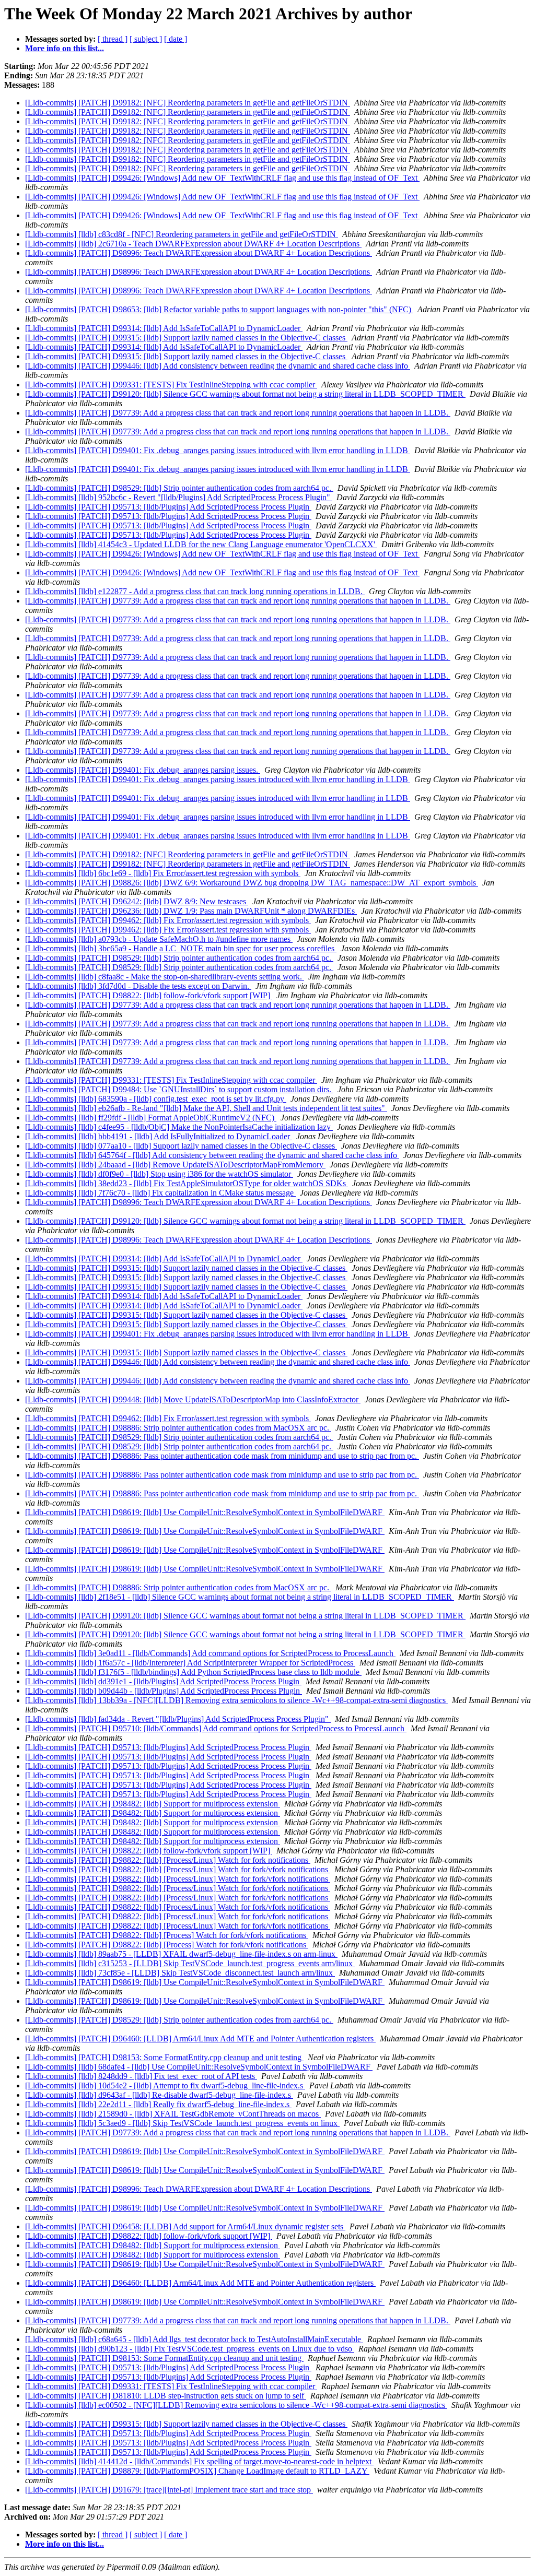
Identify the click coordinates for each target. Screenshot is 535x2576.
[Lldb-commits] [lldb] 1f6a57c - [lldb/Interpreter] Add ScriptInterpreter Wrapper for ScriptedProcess (190, 1663)
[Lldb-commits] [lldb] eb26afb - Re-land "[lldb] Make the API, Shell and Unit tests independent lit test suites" (206, 1108)
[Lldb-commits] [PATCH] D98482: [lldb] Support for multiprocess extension (153, 1804)
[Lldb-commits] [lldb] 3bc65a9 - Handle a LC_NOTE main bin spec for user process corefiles (181, 948)
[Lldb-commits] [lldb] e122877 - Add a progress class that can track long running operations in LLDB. (195, 591)
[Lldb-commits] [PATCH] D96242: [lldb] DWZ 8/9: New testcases (137, 901)
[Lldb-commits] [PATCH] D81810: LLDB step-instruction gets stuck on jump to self (166, 2396)
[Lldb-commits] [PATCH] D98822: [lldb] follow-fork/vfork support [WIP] (149, 995)
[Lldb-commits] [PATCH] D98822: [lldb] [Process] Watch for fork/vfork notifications (167, 1935)
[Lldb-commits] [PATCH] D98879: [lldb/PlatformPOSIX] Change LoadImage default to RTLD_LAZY (197, 2471)
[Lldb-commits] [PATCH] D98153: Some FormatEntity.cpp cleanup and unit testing (164, 2057)
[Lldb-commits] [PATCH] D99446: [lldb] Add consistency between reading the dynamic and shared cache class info (218, 366)
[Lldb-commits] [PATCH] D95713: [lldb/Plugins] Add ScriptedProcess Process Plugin (168, 507)
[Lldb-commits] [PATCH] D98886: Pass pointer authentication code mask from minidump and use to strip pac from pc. (222, 1456)
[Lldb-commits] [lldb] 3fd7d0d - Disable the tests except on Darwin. (138, 986)
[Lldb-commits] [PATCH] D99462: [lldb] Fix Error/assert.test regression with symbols (168, 920)
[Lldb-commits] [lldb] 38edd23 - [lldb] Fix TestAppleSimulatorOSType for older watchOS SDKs (187, 1183)
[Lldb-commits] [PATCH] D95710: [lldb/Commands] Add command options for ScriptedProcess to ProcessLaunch (216, 1728)
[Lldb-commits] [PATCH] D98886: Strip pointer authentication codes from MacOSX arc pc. (178, 1428)
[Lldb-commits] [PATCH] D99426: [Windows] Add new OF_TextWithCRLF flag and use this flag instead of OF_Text (222, 178)
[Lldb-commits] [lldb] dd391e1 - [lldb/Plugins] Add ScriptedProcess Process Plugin (163, 1681)
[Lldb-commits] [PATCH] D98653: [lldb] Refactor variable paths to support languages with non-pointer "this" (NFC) (219, 309)
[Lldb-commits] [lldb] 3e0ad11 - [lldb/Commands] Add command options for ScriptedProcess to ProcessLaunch (210, 1653)
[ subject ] (146, 39)
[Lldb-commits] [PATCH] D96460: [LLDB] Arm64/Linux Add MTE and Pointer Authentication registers (200, 2039)
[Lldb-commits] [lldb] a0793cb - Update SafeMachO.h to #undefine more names (159, 939)
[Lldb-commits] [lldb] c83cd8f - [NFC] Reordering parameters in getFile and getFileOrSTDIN (182, 234)
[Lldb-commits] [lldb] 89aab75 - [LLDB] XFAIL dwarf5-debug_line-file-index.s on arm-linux (181, 1954)
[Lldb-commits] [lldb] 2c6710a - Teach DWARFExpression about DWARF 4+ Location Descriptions (193, 244)
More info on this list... (65, 48)
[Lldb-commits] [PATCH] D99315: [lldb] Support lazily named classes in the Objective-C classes (186, 338)
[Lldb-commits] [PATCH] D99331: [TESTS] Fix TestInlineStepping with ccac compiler (171, 385)
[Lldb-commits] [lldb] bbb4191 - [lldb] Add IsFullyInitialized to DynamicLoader (159, 1136)
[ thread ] (113, 39)
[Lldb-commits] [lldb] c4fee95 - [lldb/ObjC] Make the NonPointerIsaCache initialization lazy (179, 1127)
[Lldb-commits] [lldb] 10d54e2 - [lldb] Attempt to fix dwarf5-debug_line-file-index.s (165, 2085)
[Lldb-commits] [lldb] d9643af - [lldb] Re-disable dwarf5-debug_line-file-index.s (159, 2095)
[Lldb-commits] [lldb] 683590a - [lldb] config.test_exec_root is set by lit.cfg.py (156, 1099)
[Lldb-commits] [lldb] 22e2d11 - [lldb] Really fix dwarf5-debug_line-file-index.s (158, 2104)
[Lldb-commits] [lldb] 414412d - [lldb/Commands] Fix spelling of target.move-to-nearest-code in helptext (199, 2461)
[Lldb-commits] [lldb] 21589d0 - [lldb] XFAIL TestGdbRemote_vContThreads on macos (173, 2114)
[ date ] (176, 39)
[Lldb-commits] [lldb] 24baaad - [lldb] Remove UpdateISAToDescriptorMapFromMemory (175, 1165)
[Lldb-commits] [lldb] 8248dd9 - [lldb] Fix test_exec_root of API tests (141, 2076)
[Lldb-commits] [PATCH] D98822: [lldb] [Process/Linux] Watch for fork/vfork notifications (178, 1869)
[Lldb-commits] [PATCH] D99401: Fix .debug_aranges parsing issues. (143, 770)
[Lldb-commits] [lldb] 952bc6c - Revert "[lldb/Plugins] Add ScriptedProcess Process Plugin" (179, 497)
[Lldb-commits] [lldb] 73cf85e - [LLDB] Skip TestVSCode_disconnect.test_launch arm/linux (180, 1973)
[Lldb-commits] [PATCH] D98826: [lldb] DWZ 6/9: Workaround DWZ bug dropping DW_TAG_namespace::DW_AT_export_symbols (252, 883)
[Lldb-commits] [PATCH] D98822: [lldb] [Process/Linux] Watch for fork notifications (168, 1860)
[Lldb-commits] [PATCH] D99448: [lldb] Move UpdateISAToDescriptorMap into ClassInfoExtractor (193, 1399)
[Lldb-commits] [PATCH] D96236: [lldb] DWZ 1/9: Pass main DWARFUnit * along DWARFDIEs (191, 911)
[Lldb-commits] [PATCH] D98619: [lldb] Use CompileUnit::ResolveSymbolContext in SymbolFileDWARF (205, 1512)
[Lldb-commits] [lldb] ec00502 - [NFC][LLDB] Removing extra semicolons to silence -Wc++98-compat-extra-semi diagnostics (236, 2405)
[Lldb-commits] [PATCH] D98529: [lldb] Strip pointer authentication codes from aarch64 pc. (179, 488)
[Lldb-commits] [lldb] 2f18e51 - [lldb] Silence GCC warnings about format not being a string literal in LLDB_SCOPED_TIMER (240, 1597)
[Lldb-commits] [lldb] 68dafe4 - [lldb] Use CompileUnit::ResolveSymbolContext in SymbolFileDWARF (199, 2067)
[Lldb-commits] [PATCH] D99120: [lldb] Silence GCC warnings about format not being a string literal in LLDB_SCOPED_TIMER (245, 394)
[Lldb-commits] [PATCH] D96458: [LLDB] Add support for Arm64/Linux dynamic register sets (185, 2226)
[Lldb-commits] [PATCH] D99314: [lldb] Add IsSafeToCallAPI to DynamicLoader (164, 328)
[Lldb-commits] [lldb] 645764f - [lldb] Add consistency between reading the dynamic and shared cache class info (212, 1155)
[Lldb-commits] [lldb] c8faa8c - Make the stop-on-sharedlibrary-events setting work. (165, 977)
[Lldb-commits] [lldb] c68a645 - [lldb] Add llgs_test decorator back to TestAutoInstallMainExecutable (194, 2339)
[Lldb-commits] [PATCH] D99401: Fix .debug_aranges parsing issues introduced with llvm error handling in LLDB (218, 450)
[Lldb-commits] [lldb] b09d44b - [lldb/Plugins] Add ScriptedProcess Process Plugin (164, 1691)
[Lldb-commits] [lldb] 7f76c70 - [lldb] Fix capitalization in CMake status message (160, 1193)
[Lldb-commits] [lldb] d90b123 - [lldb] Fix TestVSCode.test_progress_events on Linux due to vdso (190, 2349)
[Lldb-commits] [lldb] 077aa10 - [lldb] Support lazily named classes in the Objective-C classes (181, 1146)
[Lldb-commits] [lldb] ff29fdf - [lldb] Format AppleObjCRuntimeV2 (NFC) (151, 1118)
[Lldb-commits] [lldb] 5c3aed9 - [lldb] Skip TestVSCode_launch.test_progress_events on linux (182, 2123)
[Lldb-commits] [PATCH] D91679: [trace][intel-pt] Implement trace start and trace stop (169, 2490)
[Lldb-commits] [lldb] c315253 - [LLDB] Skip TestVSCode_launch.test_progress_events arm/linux (190, 1963)
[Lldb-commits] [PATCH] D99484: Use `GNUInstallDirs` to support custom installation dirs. (179, 1089)
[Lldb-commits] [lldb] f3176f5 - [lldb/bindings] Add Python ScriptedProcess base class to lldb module (193, 1672)
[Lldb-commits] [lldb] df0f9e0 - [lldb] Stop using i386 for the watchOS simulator (159, 1174)
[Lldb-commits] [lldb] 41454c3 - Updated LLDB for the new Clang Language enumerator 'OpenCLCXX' (201, 544)
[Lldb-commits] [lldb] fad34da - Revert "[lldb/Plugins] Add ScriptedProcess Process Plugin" (178, 1719)
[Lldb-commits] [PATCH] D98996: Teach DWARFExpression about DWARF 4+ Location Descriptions (199, 253)
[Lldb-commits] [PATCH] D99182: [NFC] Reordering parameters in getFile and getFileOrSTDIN (188, 103)
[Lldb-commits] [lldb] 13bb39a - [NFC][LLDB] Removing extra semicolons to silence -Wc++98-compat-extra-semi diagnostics (236, 1700)
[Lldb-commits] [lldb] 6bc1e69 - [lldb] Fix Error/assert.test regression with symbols (163, 873)
